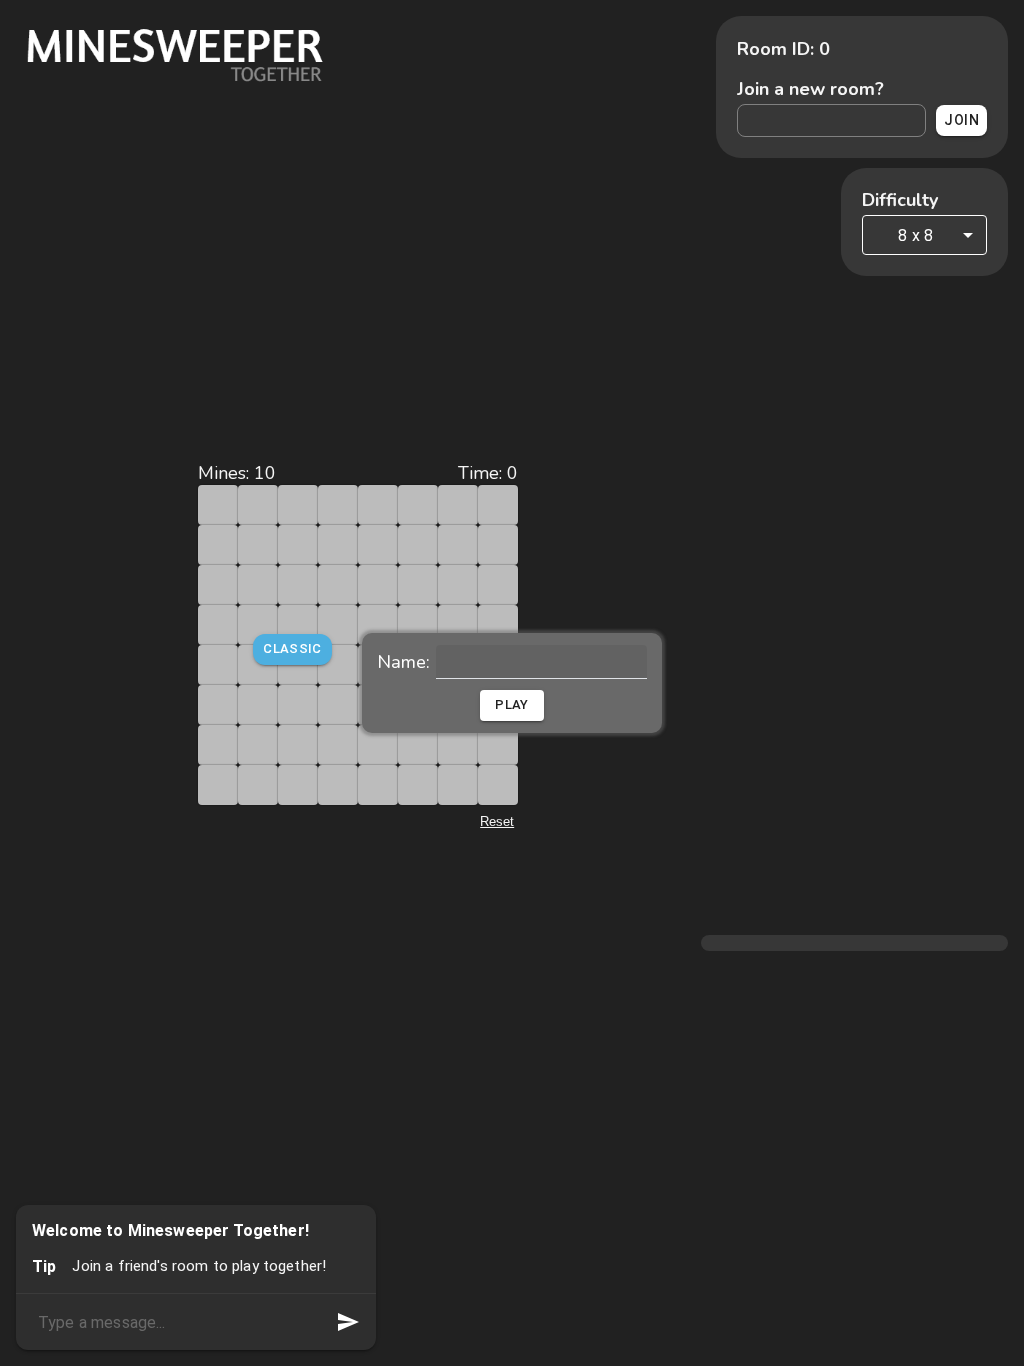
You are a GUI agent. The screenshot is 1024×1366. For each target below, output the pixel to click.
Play (512, 704)
